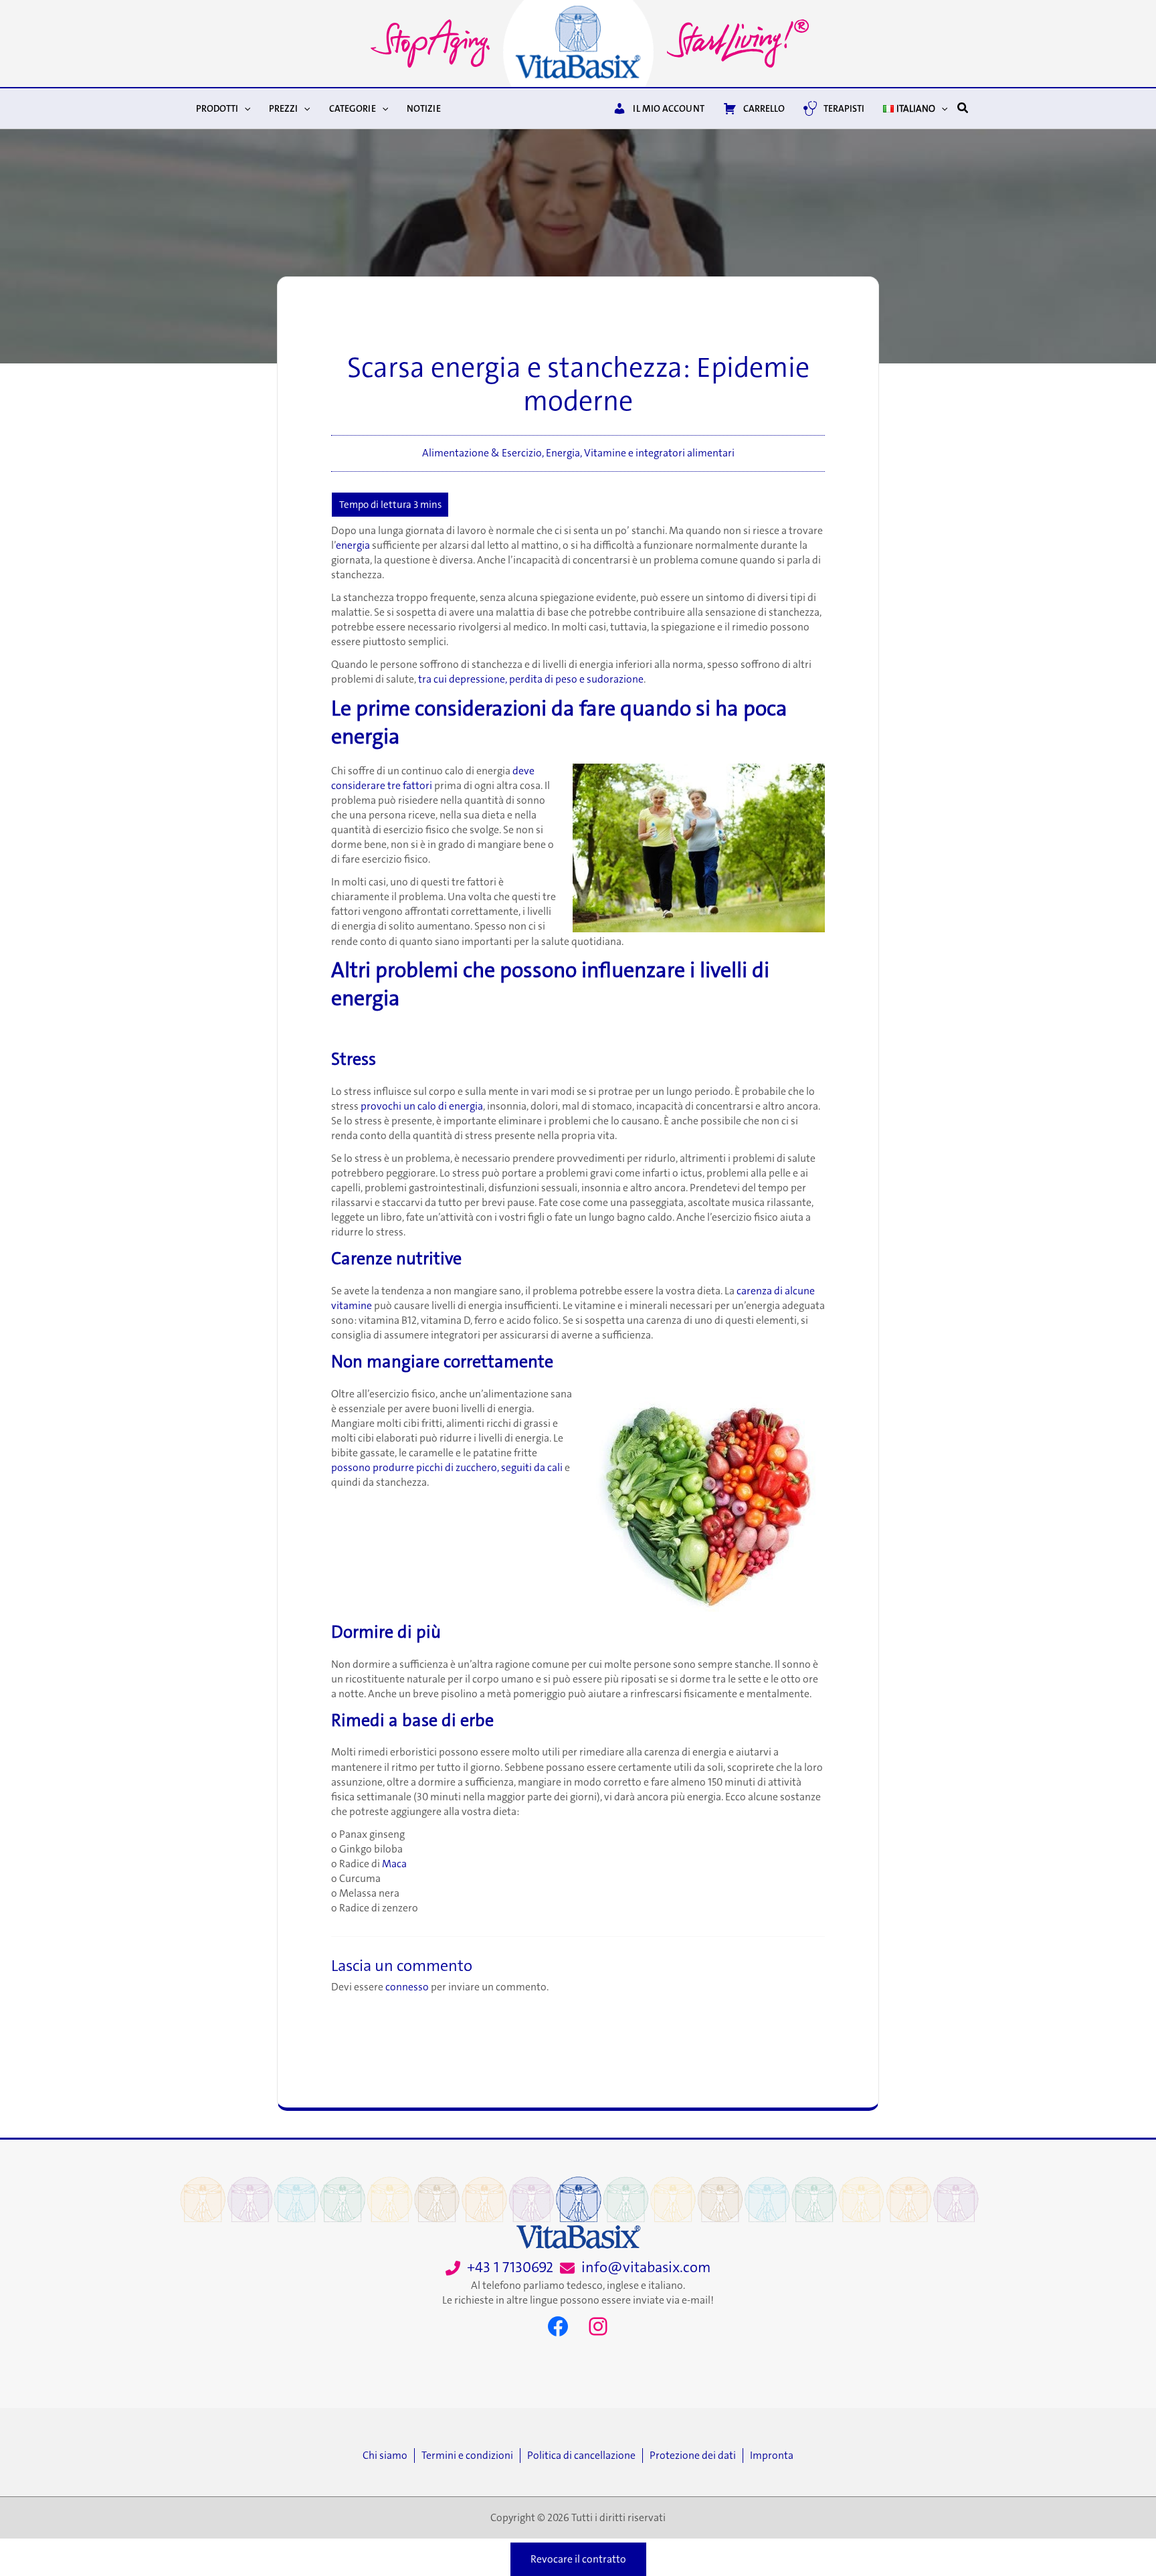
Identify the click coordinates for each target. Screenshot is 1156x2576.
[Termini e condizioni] (471, 2456)
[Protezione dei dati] (696, 2456)
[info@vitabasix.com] (635, 2268)
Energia (563, 453)
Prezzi (283, 108)
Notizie (424, 108)
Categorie (353, 108)
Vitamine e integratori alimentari (659, 453)
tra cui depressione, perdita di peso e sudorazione (531, 679)
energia (353, 545)
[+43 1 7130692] (499, 2268)
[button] (244, 108)
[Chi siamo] (388, 2456)
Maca (394, 1864)
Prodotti (217, 108)
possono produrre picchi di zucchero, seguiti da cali (447, 1468)
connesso (407, 1987)
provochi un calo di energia (422, 1106)
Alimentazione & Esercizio (482, 453)
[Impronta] (772, 2456)
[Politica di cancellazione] (585, 2456)
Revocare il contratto (578, 2559)
